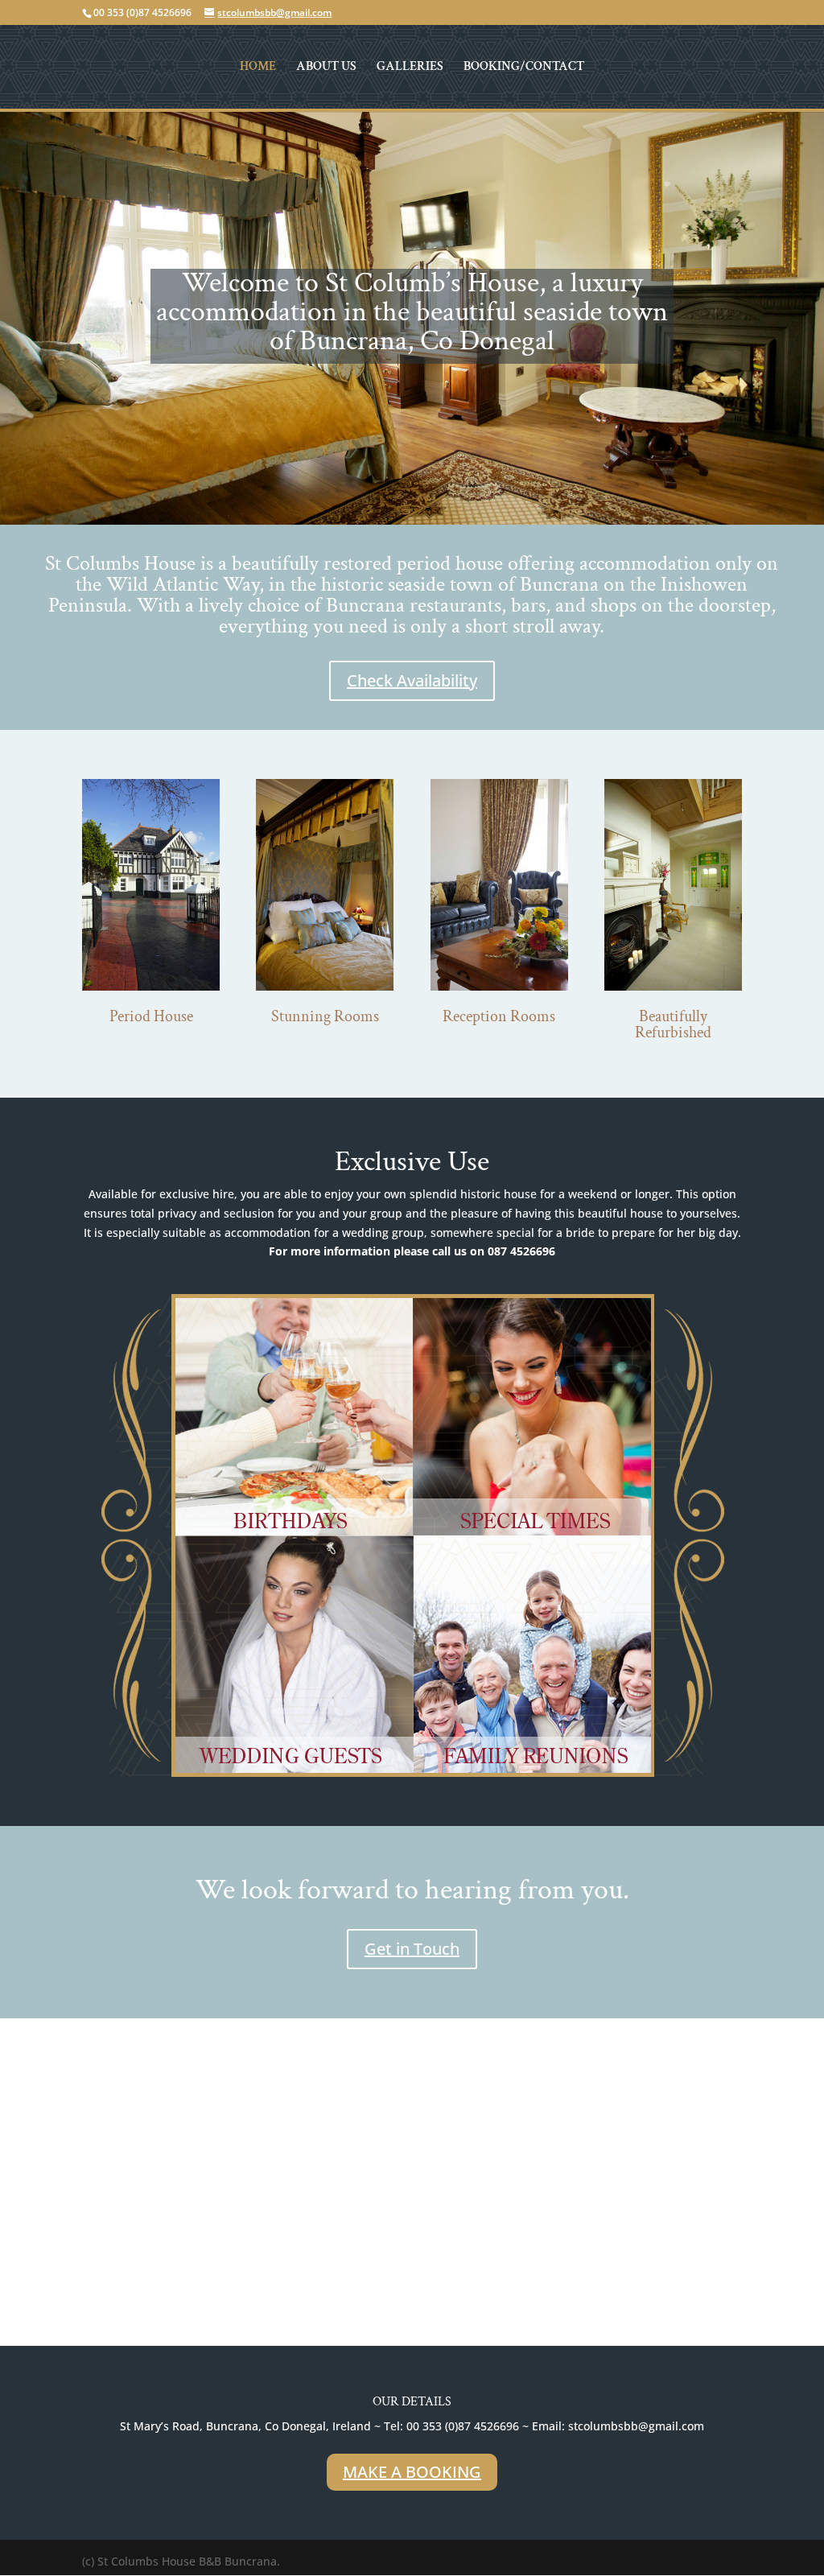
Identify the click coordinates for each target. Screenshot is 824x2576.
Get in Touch (412, 1949)
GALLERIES (410, 68)
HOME (258, 68)
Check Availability (412, 680)
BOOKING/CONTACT (524, 68)
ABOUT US (326, 68)
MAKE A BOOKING (412, 2472)
